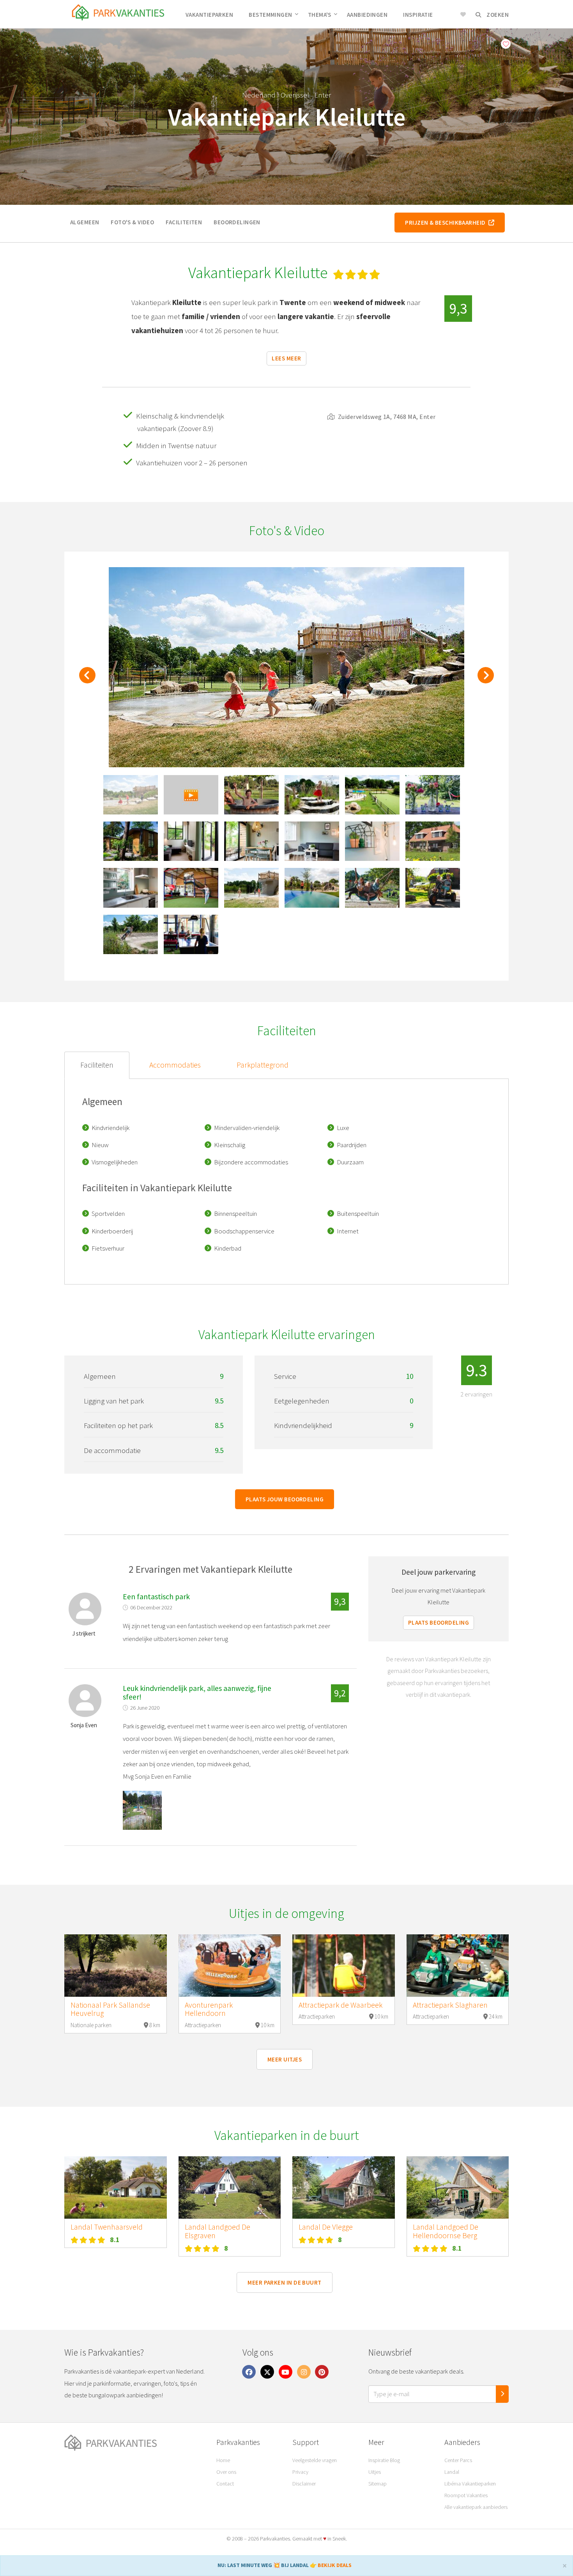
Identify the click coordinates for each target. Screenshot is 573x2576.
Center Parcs (458, 2460)
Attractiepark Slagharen (450, 2005)
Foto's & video (132, 222)
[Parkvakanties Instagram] (304, 2372)
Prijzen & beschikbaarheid (447, 223)
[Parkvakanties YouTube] (286, 2372)
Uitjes (375, 2472)
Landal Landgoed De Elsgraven (218, 2231)
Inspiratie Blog (384, 2460)
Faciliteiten (184, 222)
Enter (323, 95)
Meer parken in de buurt (284, 2282)
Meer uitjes (285, 2059)
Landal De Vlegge (326, 2227)
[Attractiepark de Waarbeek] (344, 1966)
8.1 (115, 2240)
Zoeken (497, 15)
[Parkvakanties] (134, 2443)
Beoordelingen (237, 222)
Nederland (259, 95)
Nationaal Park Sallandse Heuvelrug (110, 2009)
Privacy (300, 2472)
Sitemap (378, 2484)
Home (223, 2460)
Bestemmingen (270, 15)
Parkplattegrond (263, 1065)
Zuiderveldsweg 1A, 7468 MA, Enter (386, 417)
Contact (225, 2484)
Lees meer (286, 358)
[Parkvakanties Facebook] (249, 2372)
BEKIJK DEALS (335, 2565)
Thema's (320, 15)
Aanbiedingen (367, 15)
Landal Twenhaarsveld (107, 2227)
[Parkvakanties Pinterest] (322, 2372)
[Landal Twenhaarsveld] (116, 2187)
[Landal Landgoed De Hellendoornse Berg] (458, 2187)
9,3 (458, 308)
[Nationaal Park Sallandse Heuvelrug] (116, 1966)
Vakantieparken (209, 15)
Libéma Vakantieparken (470, 2484)
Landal (452, 2472)
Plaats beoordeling (439, 1622)
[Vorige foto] (87, 679)
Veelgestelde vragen (315, 2460)
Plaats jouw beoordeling (285, 1499)
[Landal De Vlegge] (344, 2187)
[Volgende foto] (486, 679)
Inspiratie (418, 15)
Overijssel (295, 95)
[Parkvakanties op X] (267, 2372)
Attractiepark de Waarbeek (340, 2005)
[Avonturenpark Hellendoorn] (230, 1966)
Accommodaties (175, 1065)
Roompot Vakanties (466, 2495)
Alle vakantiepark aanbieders (476, 2507)
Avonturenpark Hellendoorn (209, 2009)
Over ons (226, 2472)
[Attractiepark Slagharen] (458, 1966)
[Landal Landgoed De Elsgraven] (230, 2187)
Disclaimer (304, 2484)
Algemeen (85, 222)
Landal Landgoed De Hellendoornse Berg (446, 2231)
